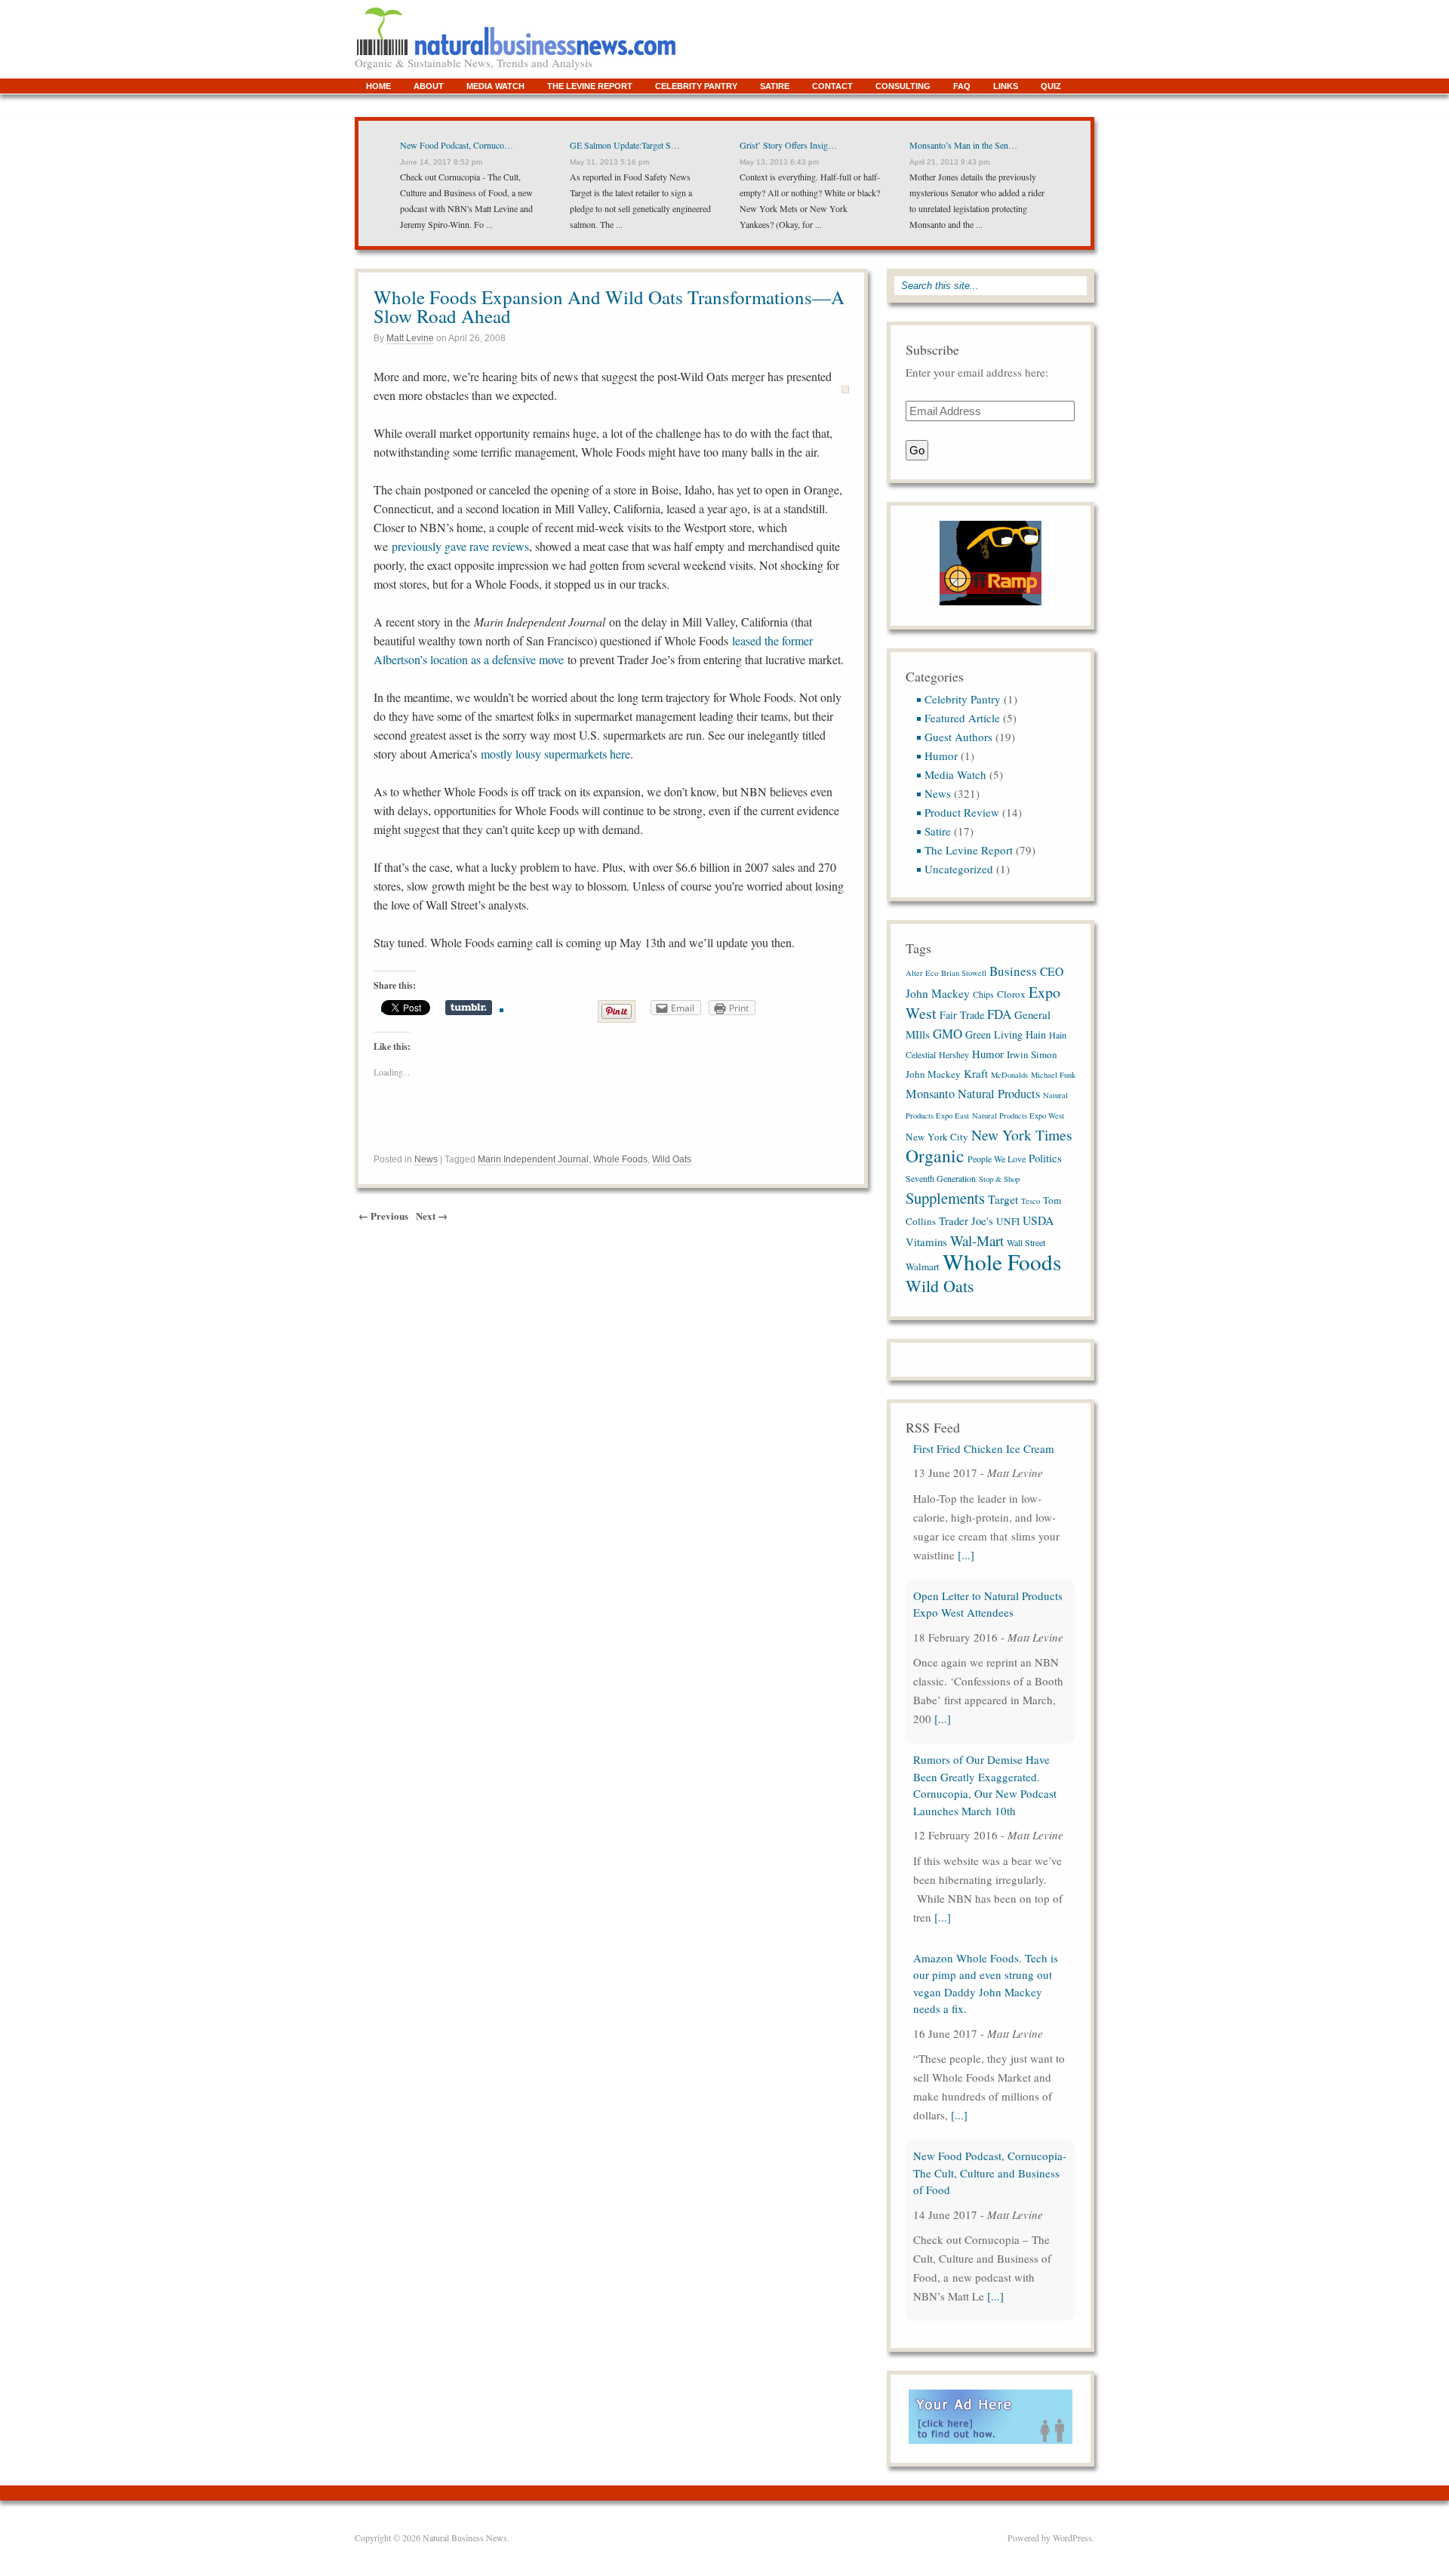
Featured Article (962, 718)
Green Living (994, 1034)
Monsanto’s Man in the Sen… (963, 145)
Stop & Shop (999, 1179)
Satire (775, 86)
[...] (943, 1580)
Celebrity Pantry (696, 86)
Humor (941, 756)
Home (378, 86)
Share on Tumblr (469, 1008)
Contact (832, 86)
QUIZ (1051, 86)
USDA (1038, 1220)
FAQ (962, 86)
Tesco (1031, 1201)
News (426, 1159)
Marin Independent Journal (533, 1159)
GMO (948, 1034)
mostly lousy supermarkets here (555, 754)
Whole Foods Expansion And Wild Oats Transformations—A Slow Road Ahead (609, 306)
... (488, 224)
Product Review (962, 812)
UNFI (1008, 1221)
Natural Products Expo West (1018, 1116)
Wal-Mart (977, 1240)
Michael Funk (1053, 1075)
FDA (999, 1014)
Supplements (945, 1198)
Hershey (954, 1054)
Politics (1045, 1158)
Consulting (903, 86)
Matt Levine (410, 338)
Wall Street (1026, 1242)
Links (1006, 86)
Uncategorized (959, 869)
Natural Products (999, 1094)
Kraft (976, 1073)
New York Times (1022, 1134)
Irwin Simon (1032, 1054)
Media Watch (495, 86)
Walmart (923, 1266)
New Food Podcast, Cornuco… (457, 145)
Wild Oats (672, 1159)
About (429, 86)
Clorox (1011, 994)
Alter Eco (922, 973)
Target (1003, 1199)
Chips (983, 994)
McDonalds (1009, 1075)
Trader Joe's (966, 1220)
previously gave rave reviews (460, 546)
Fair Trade (962, 1015)
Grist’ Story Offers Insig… (788, 145)
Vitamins (926, 1242)
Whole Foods (620, 1159)
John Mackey (933, 1074)
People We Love (997, 1159)
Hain (1036, 1034)
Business (1013, 971)
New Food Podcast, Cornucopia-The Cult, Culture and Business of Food (990, 2034)
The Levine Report (590, 86)
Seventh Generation (941, 1178)
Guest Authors (958, 737)
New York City (937, 1137)
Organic (935, 1156)
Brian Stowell (964, 973)
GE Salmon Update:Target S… (625, 145)
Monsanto (930, 1094)
